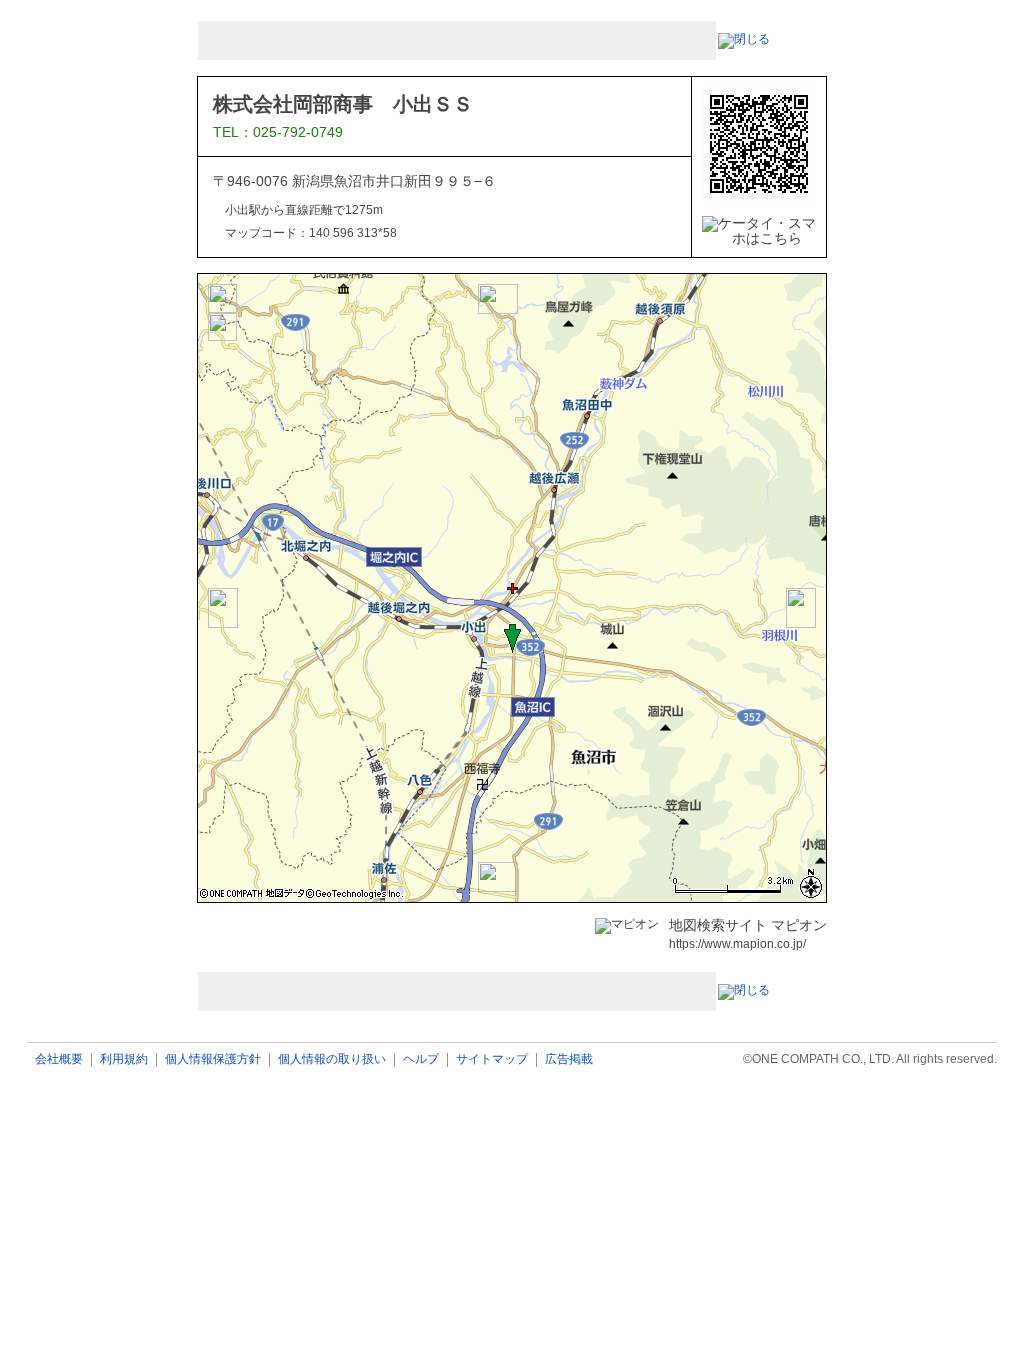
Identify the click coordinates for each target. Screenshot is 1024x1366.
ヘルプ (421, 1059)
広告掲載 (569, 1059)
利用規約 (124, 1059)
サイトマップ (492, 1059)
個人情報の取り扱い (332, 1059)
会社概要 (59, 1059)
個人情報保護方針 (213, 1059)
